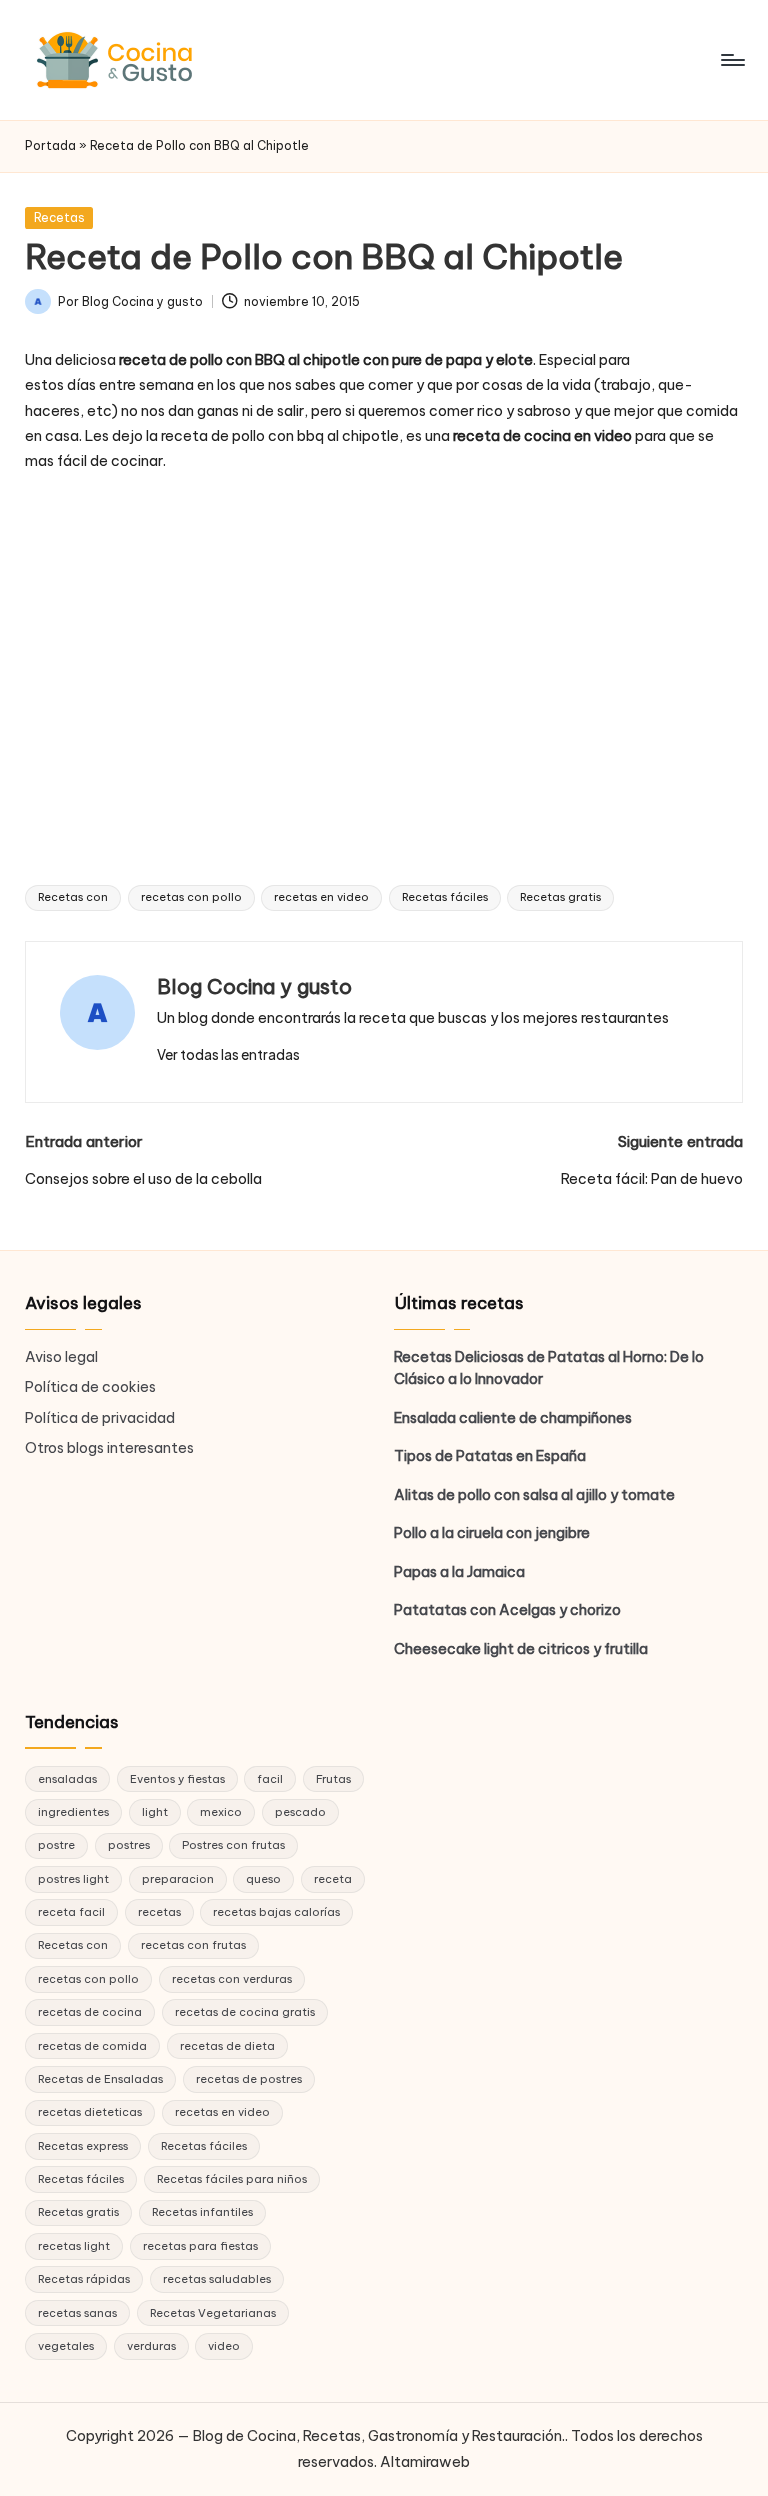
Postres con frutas (233, 1845)
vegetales (66, 2346)
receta (333, 1879)
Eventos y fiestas (177, 1779)
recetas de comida (92, 2046)
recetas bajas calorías (276, 1912)
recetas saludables (217, 2279)
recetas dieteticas (90, 2112)
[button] (228, 1055)
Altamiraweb (425, 2462)
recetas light (74, 2246)
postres (129, 1845)
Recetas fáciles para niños (232, 2179)
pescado (300, 1812)
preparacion (178, 1879)
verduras (151, 2346)
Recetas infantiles (202, 2212)
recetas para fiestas (200, 2246)
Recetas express (83, 2146)
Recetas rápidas (84, 2279)
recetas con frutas (193, 1945)
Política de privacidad (100, 1418)
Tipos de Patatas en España (490, 1456)
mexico (221, 1812)
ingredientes (73, 1812)
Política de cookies (90, 1387)
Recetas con (73, 897)
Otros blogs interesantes (109, 1448)
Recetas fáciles (445, 897)
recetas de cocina (90, 2012)
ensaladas (67, 1779)
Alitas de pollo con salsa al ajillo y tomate (534, 1495)
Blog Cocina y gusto (254, 986)
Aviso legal (61, 1357)
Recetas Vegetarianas (213, 2313)
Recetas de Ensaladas (100, 2079)
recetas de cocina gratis (245, 2012)
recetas (159, 1912)
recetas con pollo (191, 897)
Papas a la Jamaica (459, 1572)
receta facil (71, 1912)
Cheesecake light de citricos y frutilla (521, 1649)
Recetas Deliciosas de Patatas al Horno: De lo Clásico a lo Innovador (549, 1368)
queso (263, 1879)
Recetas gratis (560, 897)
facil (270, 1779)
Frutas (333, 1779)
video (224, 2346)
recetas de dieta (227, 2046)
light (155, 1812)
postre (56, 1845)
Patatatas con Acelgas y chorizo (507, 1610)
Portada (50, 145)
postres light (73, 1879)
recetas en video (321, 897)
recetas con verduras (232, 1979)
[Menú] (731, 60)
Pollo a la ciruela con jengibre (492, 1533)
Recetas (59, 217)
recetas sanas (77, 2313)
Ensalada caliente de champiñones (513, 1418)
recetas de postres (249, 2079)
